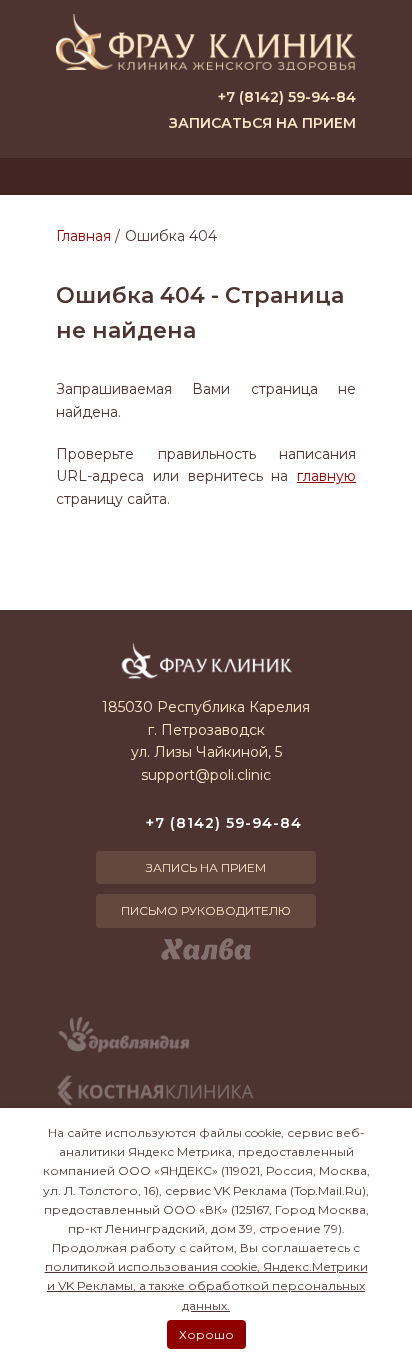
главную (326, 476)
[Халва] (206, 949)
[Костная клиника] (155, 1091)
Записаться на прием (262, 123)
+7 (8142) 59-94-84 (287, 97)
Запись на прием (206, 867)
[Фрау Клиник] (206, 42)
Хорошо (206, 1334)
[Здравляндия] (122, 1041)
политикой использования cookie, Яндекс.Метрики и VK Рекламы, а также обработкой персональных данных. (206, 1285)
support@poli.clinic (206, 775)
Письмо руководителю (206, 910)
